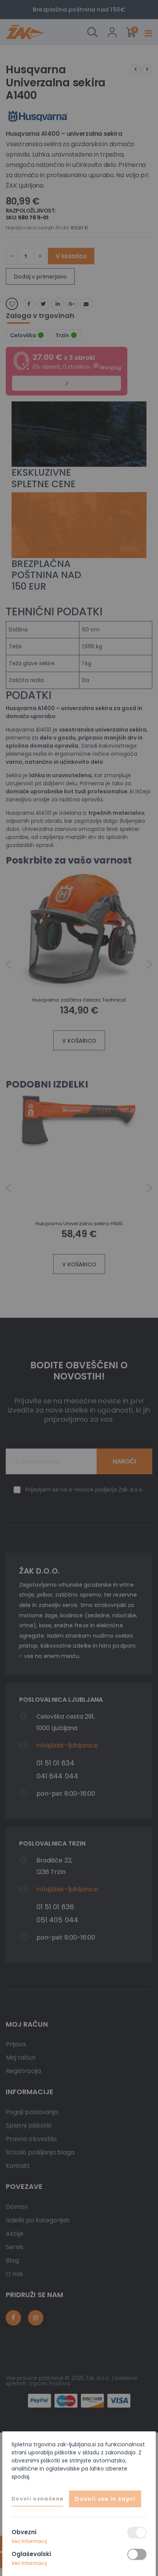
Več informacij (29, 2541)
